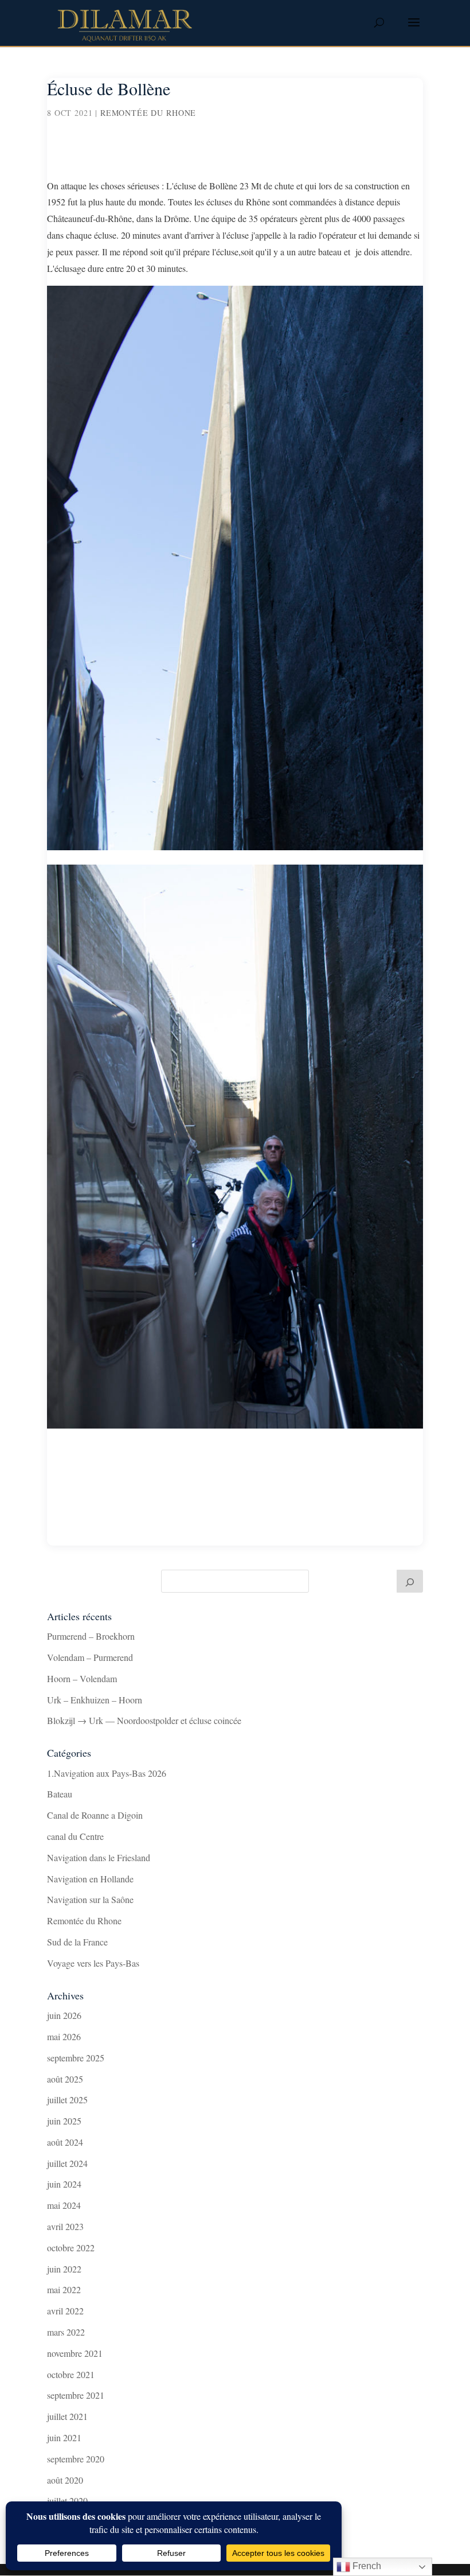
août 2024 (65, 2142)
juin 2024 (64, 2184)
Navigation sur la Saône (90, 1899)
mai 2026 (64, 2036)
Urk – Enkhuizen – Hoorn (95, 1700)
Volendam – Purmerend (90, 1657)
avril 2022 (65, 2311)
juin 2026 (64, 2015)
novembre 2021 (75, 2353)
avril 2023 (65, 2226)
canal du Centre (75, 1836)
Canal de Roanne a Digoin (95, 1815)
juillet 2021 (67, 2416)
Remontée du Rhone (148, 113)
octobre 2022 (71, 2248)
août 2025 (65, 2079)
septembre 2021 (76, 2395)
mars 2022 (66, 2332)
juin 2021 (64, 2437)
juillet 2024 (67, 2163)
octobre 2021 (71, 2374)
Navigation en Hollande (90, 1879)
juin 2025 (64, 2121)
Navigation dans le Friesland (99, 1857)
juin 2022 (64, 2269)
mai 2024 (64, 2205)
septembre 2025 (76, 2058)
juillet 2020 (67, 2501)
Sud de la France (77, 1942)
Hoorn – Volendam (82, 1678)
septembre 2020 (76, 2459)
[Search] (410, 1581)
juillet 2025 (67, 2100)
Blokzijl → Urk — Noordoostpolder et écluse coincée (144, 1720)
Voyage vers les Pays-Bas (93, 1963)
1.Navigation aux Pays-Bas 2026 (107, 1773)
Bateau (60, 1794)
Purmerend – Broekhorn (91, 1636)
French (366, 2566)
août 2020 (65, 2480)
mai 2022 (64, 2289)
